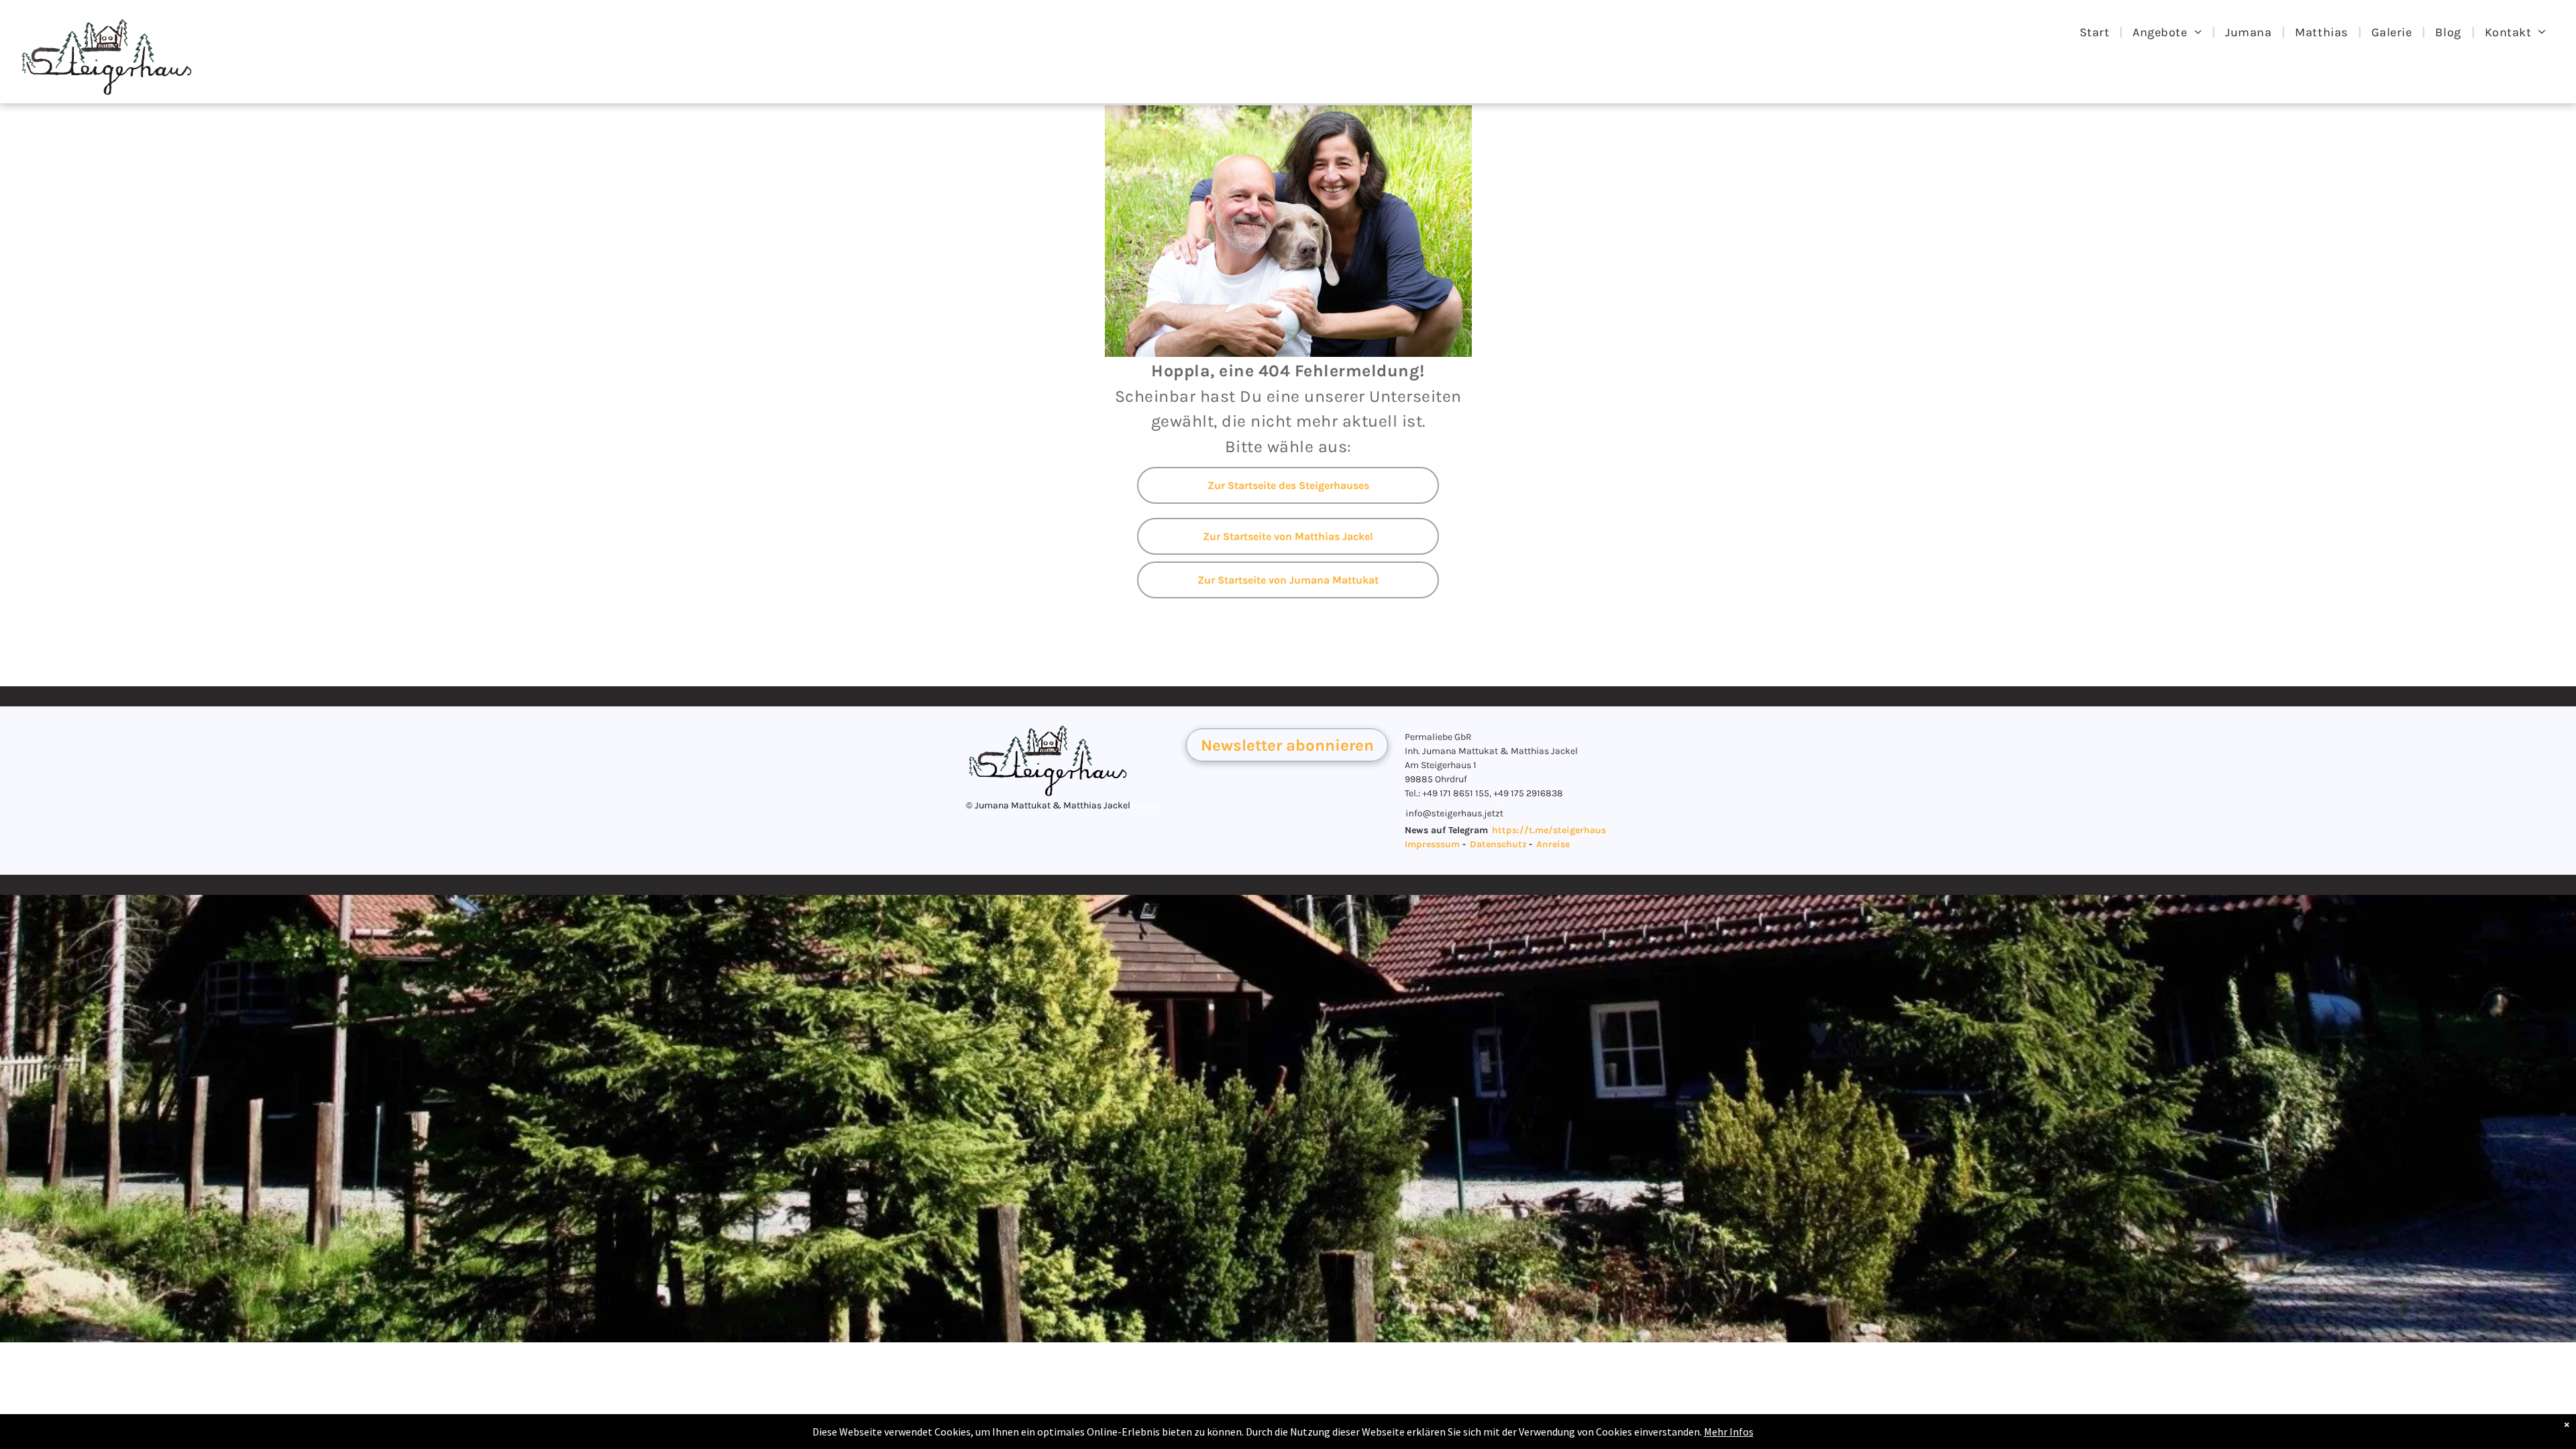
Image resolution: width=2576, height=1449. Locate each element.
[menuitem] (2096, 32)
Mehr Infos (1729, 1432)
